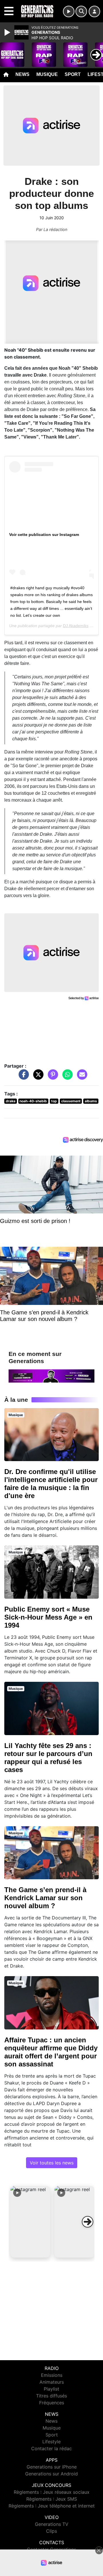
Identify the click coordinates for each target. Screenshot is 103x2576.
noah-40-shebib (33, 1101)
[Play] (8, 32)
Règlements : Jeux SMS (52, 2499)
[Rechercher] (81, 11)
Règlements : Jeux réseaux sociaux (52, 2492)
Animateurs (52, 2382)
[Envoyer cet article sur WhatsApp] (66, 1077)
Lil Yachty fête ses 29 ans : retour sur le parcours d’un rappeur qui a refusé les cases (48, 1758)
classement (71, 1101)
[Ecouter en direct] (69, 11)
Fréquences (52, 2403)
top (54, 1101)
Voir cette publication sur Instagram (44, 535)
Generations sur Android (51, 2474)
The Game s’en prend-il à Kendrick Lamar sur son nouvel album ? (45, 1898)
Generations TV (52, 2524)
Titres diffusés (51, 2396)
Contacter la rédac (51, 2448)
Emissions (52, 2375)
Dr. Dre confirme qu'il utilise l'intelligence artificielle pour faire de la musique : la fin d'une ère (51, 1484)
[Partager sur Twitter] (37, 1077)
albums (91, 1101)
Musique (47, 74)
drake (11, 1101)
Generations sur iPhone (52, 2467)
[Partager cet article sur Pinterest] (51, 1077)
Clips (51, 2531)
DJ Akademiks (76, 626)
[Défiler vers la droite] (88, 2222)
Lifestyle (51, 2442)
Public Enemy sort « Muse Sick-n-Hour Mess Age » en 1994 (48, 1617)
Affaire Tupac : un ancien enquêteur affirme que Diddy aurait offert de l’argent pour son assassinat (51, 2052)
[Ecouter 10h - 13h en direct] (51, 1375)
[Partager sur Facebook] (22, 1077)
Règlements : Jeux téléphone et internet (52, 2506)
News (22, 74)
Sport (73, 74)
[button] (30, 2222)
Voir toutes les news (52, 2163)
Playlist (51, 2389)
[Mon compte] (94, 11)
